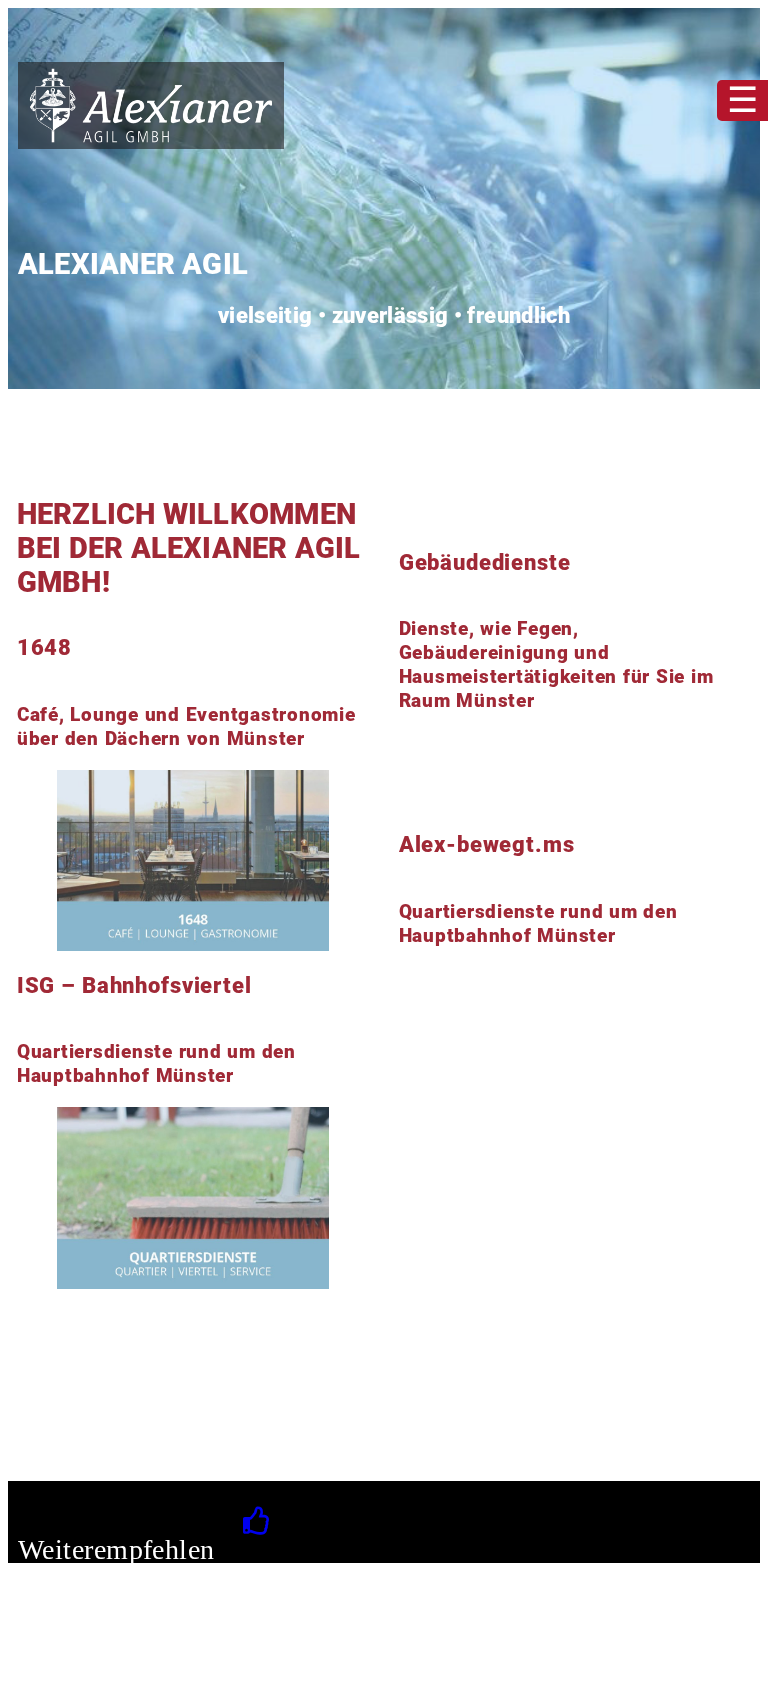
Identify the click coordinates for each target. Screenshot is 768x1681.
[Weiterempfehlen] (262, 1521)
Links (127, 1655)
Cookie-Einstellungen (419, 1655)
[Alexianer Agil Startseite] (151, 144)
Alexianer (61, 1655)
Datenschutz (295, 1655)
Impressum (199, 1655)
